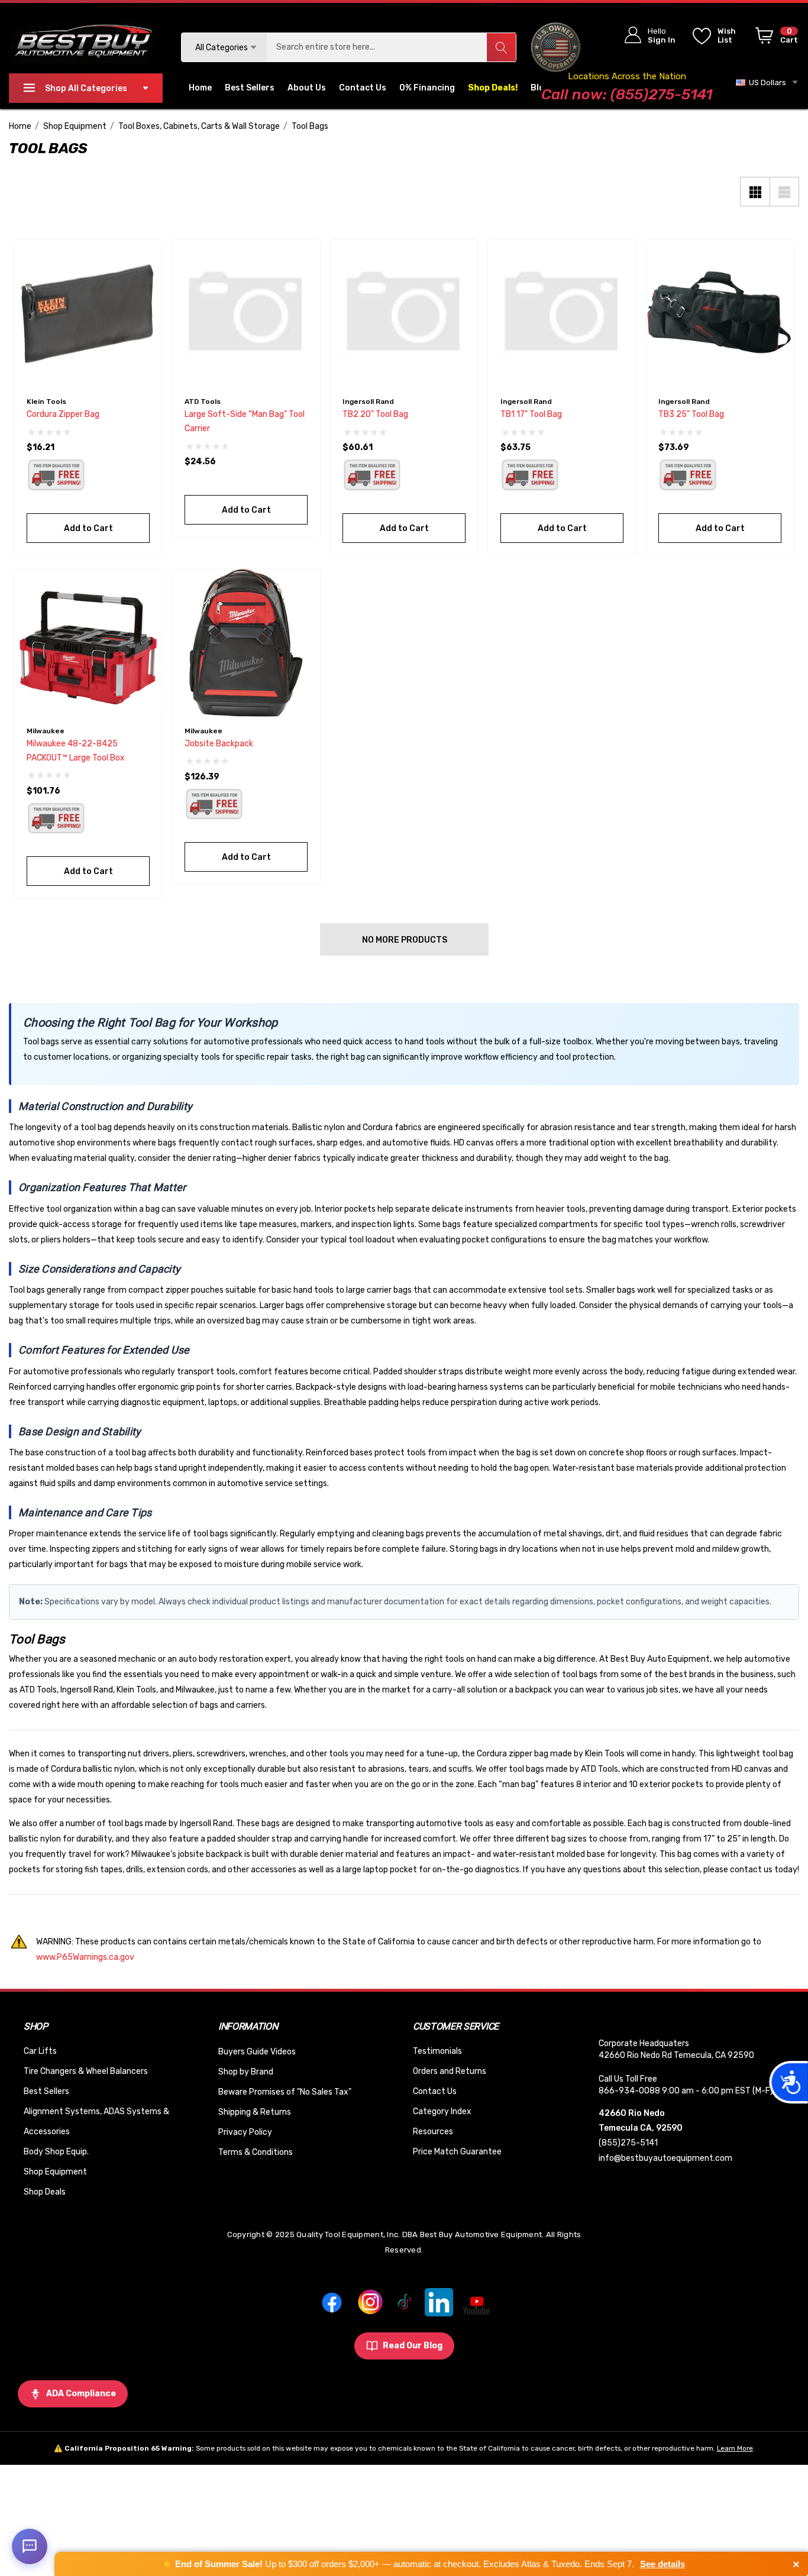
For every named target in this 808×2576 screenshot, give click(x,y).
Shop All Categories (86, 88)
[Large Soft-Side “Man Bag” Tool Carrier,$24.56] (246, 313)
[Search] (501, 47)
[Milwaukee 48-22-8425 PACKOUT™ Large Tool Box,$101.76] (88, 643)
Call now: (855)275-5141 (627, 94)
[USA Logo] (555, 47)
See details (662, 2564)
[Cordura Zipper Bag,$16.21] (88, 313)
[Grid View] (755, 192)
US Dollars (766, 82)
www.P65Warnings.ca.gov (85, 1957)
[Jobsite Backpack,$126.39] (246, 643)
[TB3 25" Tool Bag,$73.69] (720, 313)
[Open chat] (30, 2546)
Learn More (735, 2448)
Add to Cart (88, 528)
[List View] (784, 192)
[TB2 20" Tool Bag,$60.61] (404, 313)
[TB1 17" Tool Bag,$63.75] (562, 313)
